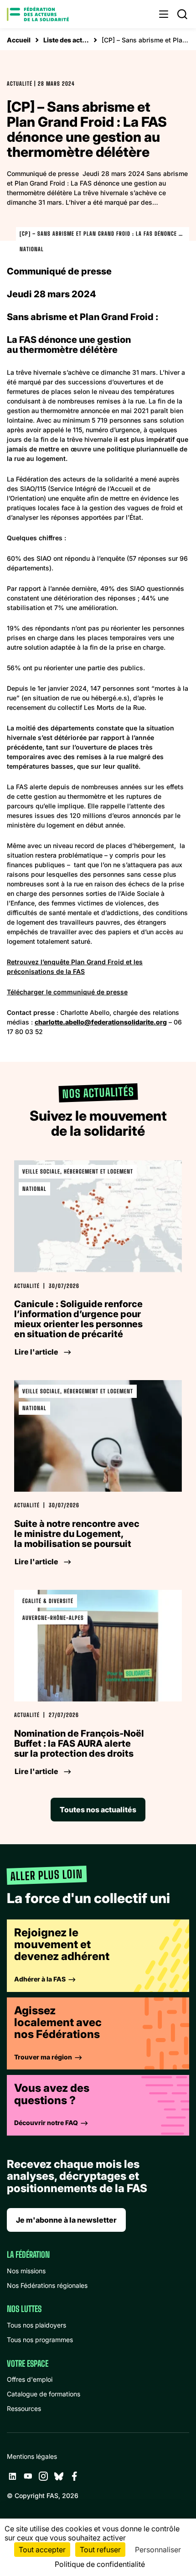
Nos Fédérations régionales (47, 2285)
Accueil (19, 40)
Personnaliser (158, 2550)
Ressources (24, 2408)
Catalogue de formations (44, 2394)
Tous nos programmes (40, 2340)
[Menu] (164, 14)
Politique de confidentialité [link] (100, 2564)
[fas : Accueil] (38, 14)
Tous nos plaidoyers (36, 2325)
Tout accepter (42, 2550)
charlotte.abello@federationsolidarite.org (101, 1022)
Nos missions (26, 2271)
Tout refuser (100, 2550)
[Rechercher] (182, 14)
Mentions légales (32, 2456)
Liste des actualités (66, 40)
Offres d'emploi (30, 2379)
